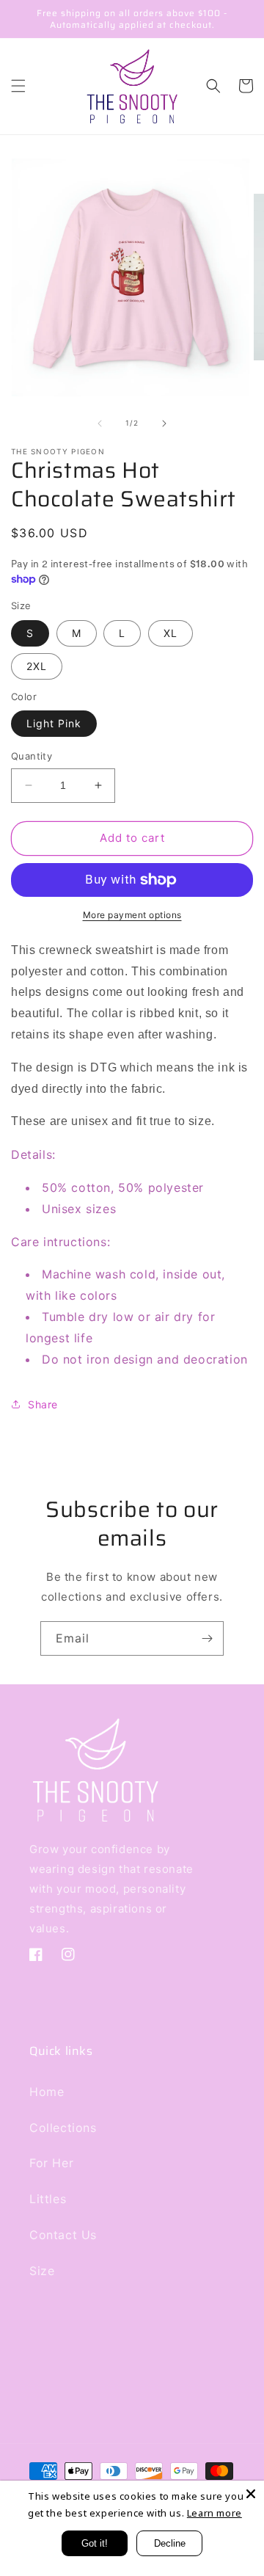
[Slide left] (100, 423)
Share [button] (43, 1404)
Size (42, 2271)
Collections (63, 2128)
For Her (51, 2163)
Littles (48, 2199)
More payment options (132, 915)
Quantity (32, 756)
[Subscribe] (207, 1638)
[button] (18, 86)
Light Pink (54, 723)
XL (170, 633)
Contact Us (63, 2235)
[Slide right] (164, 423)
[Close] (251, 2494)
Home (47, 2092)
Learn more (214, 2513)
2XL (37, 666)
